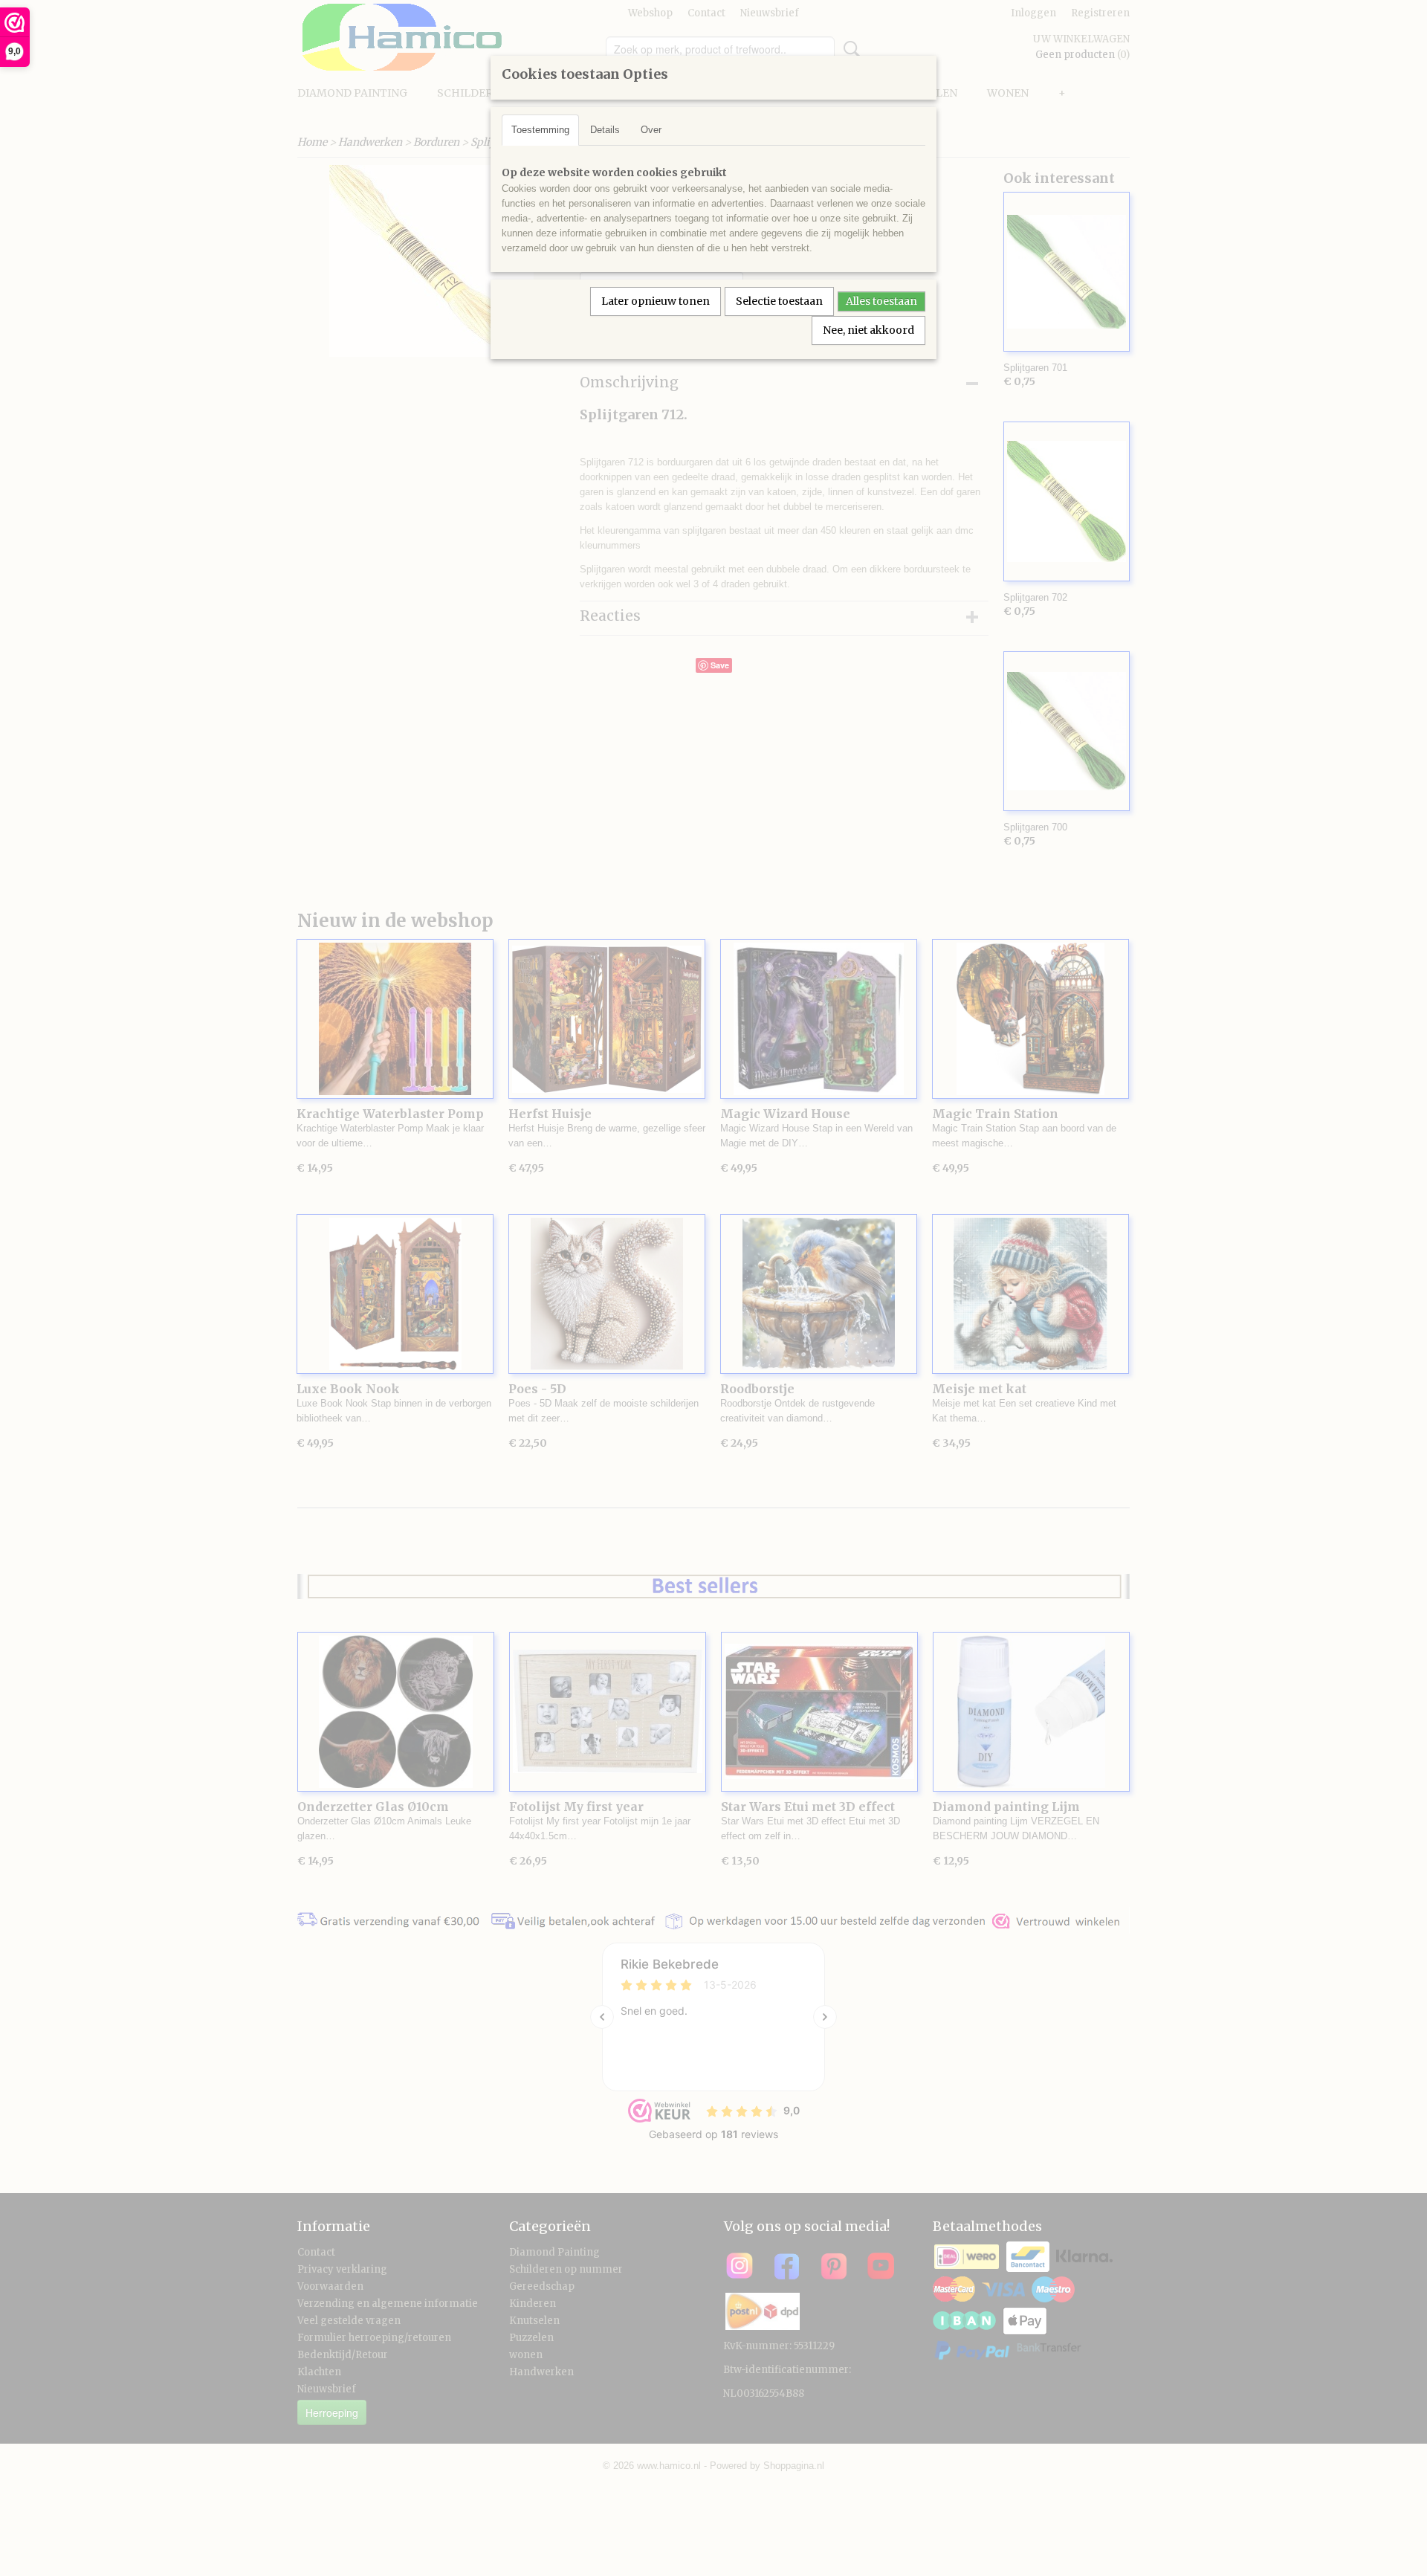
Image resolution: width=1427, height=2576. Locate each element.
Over (651, 130)
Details (605, 130)
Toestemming (540, 130)
